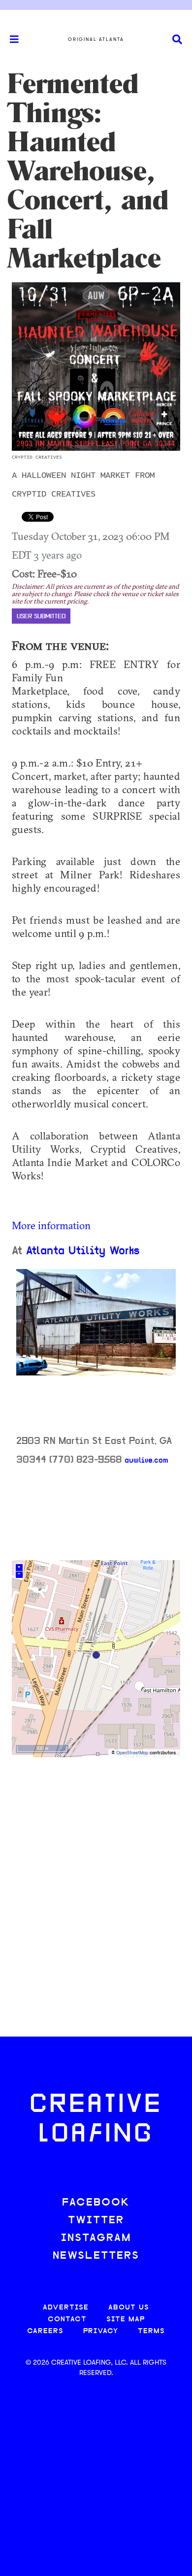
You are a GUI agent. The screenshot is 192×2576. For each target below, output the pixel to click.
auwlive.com (146, 1461)
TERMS (151, 2331)
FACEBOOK (96, 2203)
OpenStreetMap (132, 1753)
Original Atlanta (96, 39)
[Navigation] (10, 39)
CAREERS (45, 2331)
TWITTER (96, 2221)
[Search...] (177, 40)
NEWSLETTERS (96, 2256)
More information (51, 1225)
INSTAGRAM (96, 2238)
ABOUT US (129, 2308)
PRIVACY (101, 2331)
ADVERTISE (66, 2308)
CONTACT (67, 2320)
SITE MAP (126, 2320)
